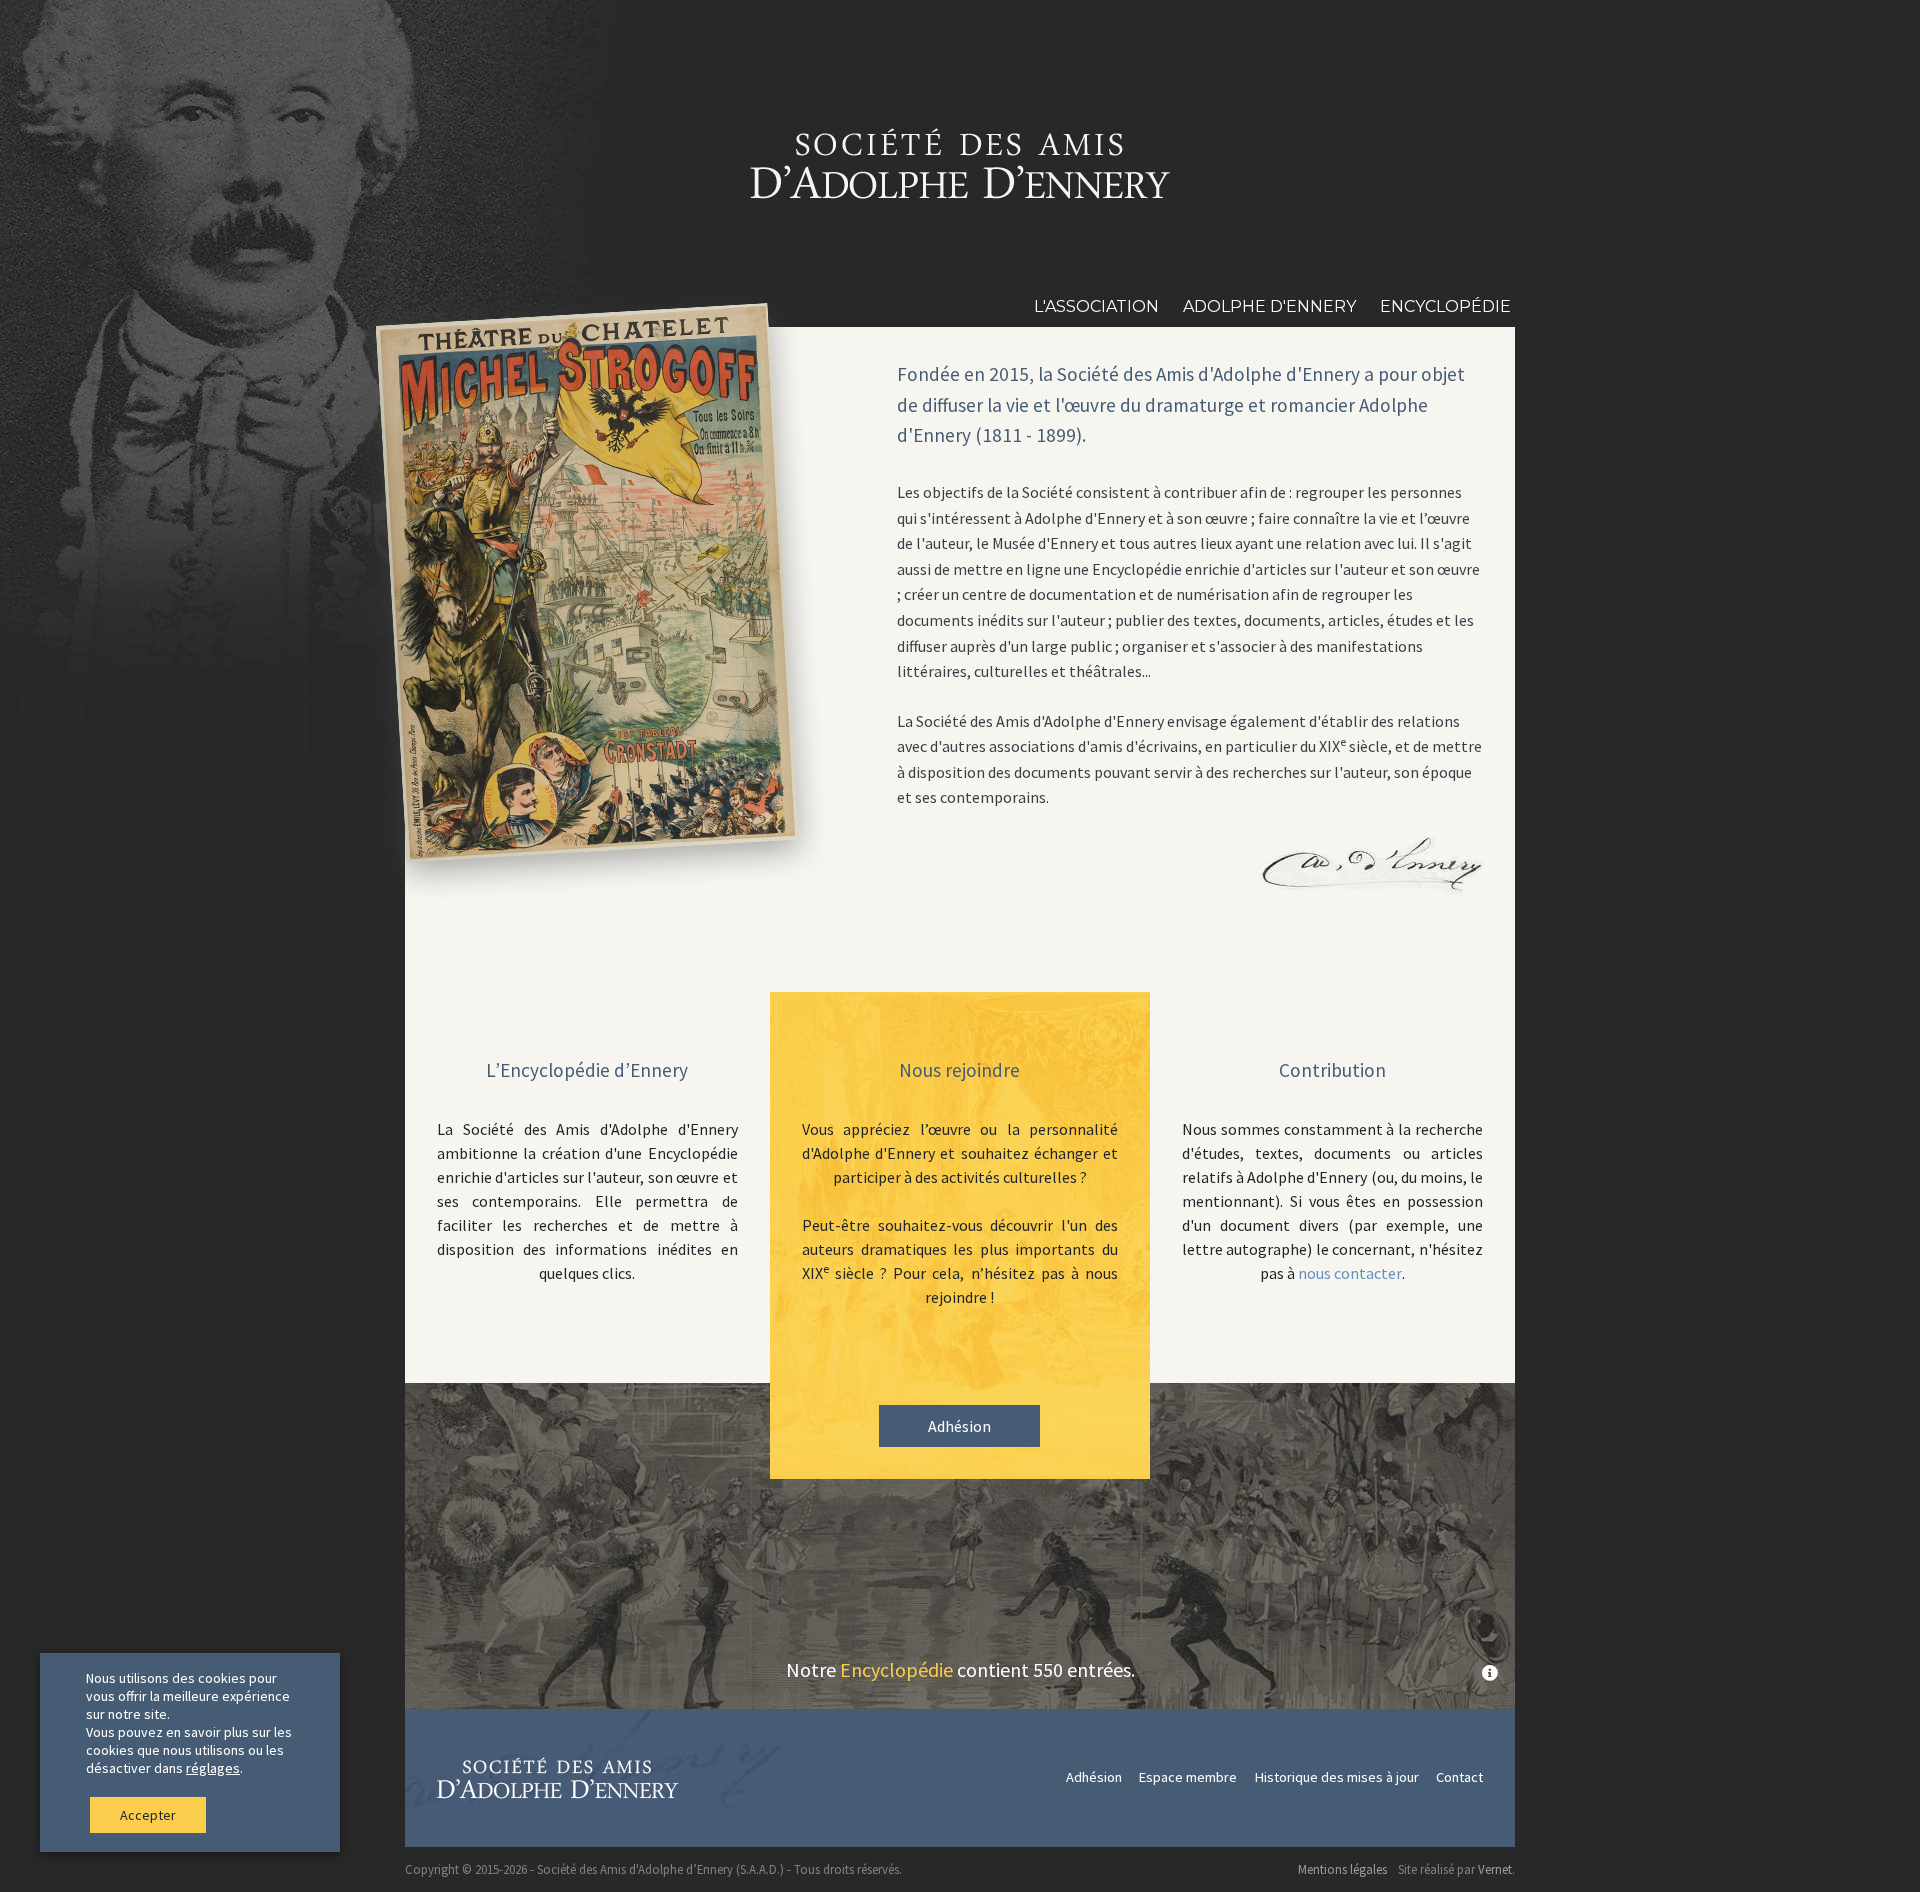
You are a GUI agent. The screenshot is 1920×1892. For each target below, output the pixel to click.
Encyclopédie (896, 1669)
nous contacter (1350, 1273)
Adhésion (959, 1426)
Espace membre (1188, 1777)
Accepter (148, 1815)
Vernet (1495, 1869)
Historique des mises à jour (1337, 1777)
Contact (1459, 1777)
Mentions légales (1342, 1869)
